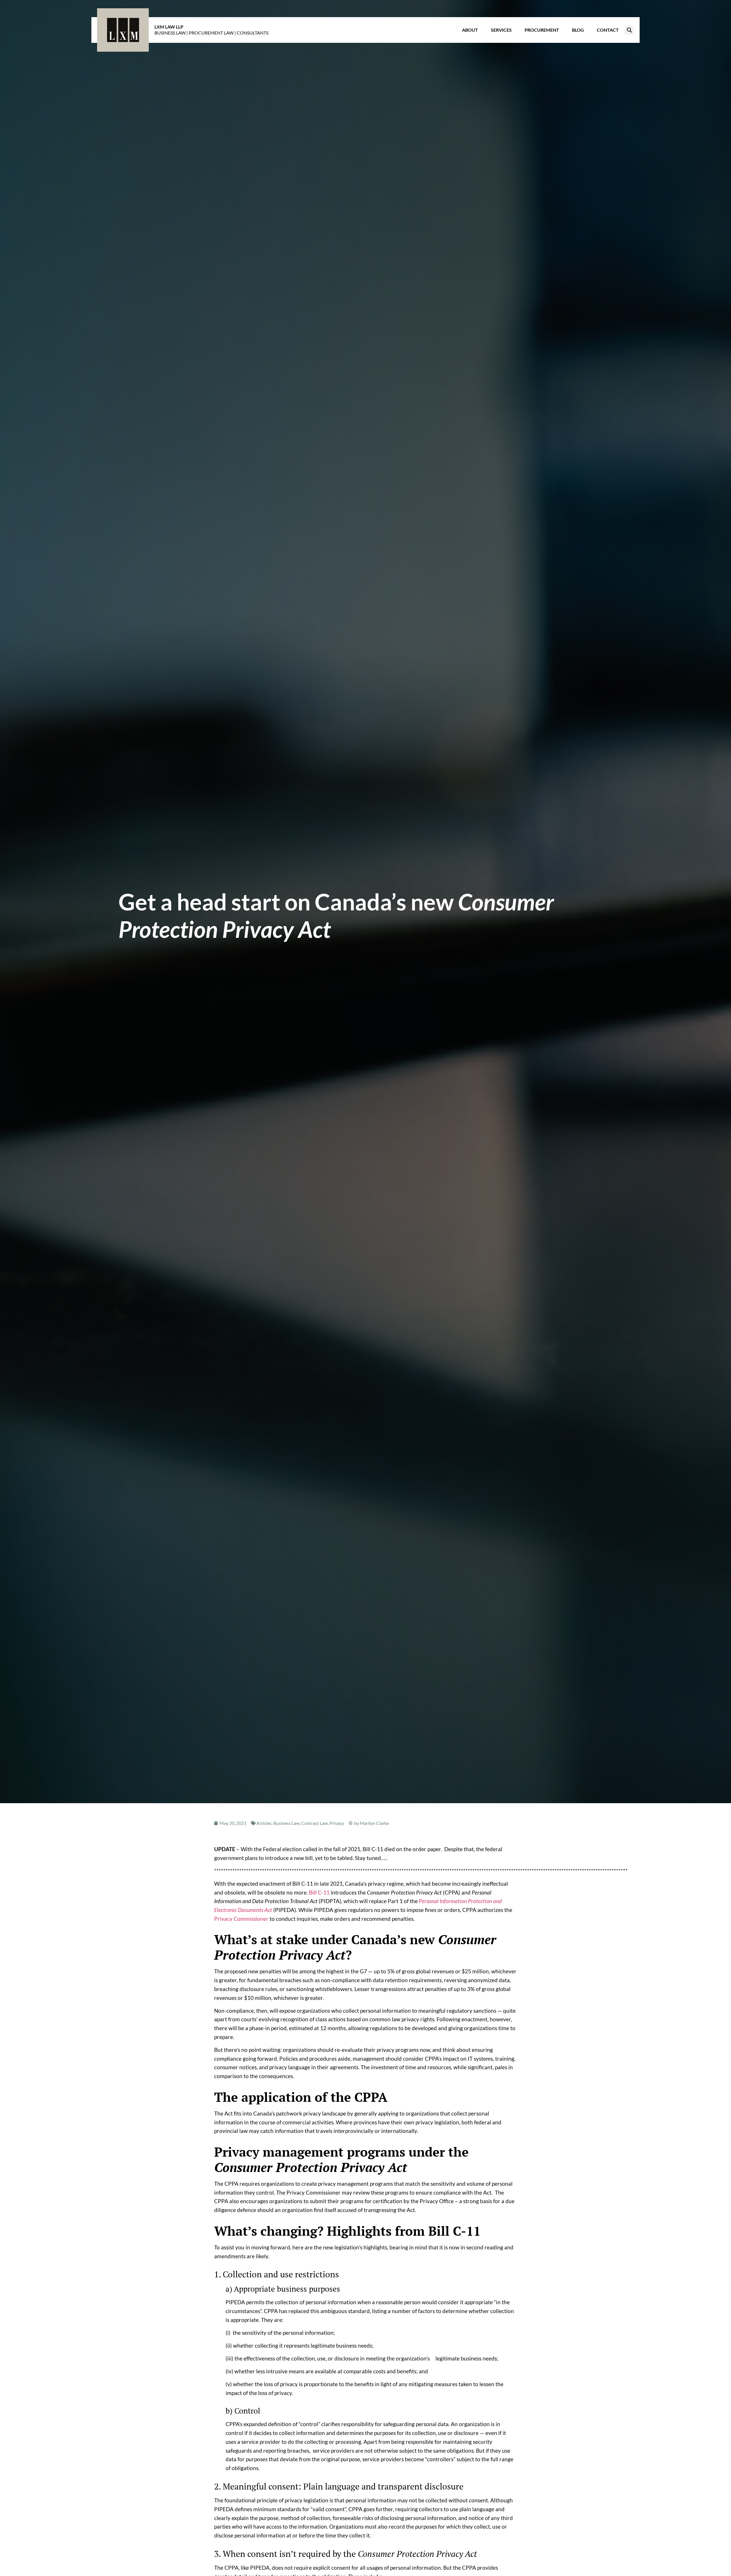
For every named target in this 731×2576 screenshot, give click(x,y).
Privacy (337, 1823)
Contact (608, 30)
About (470, 30)
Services (501, 30)
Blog (578, 30)
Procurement (542, 30)
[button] (629, 30)
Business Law (286, 1823)
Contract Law (315, 1823)
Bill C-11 (319, 1892)
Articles (264, 1823)
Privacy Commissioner (241, 1919)
